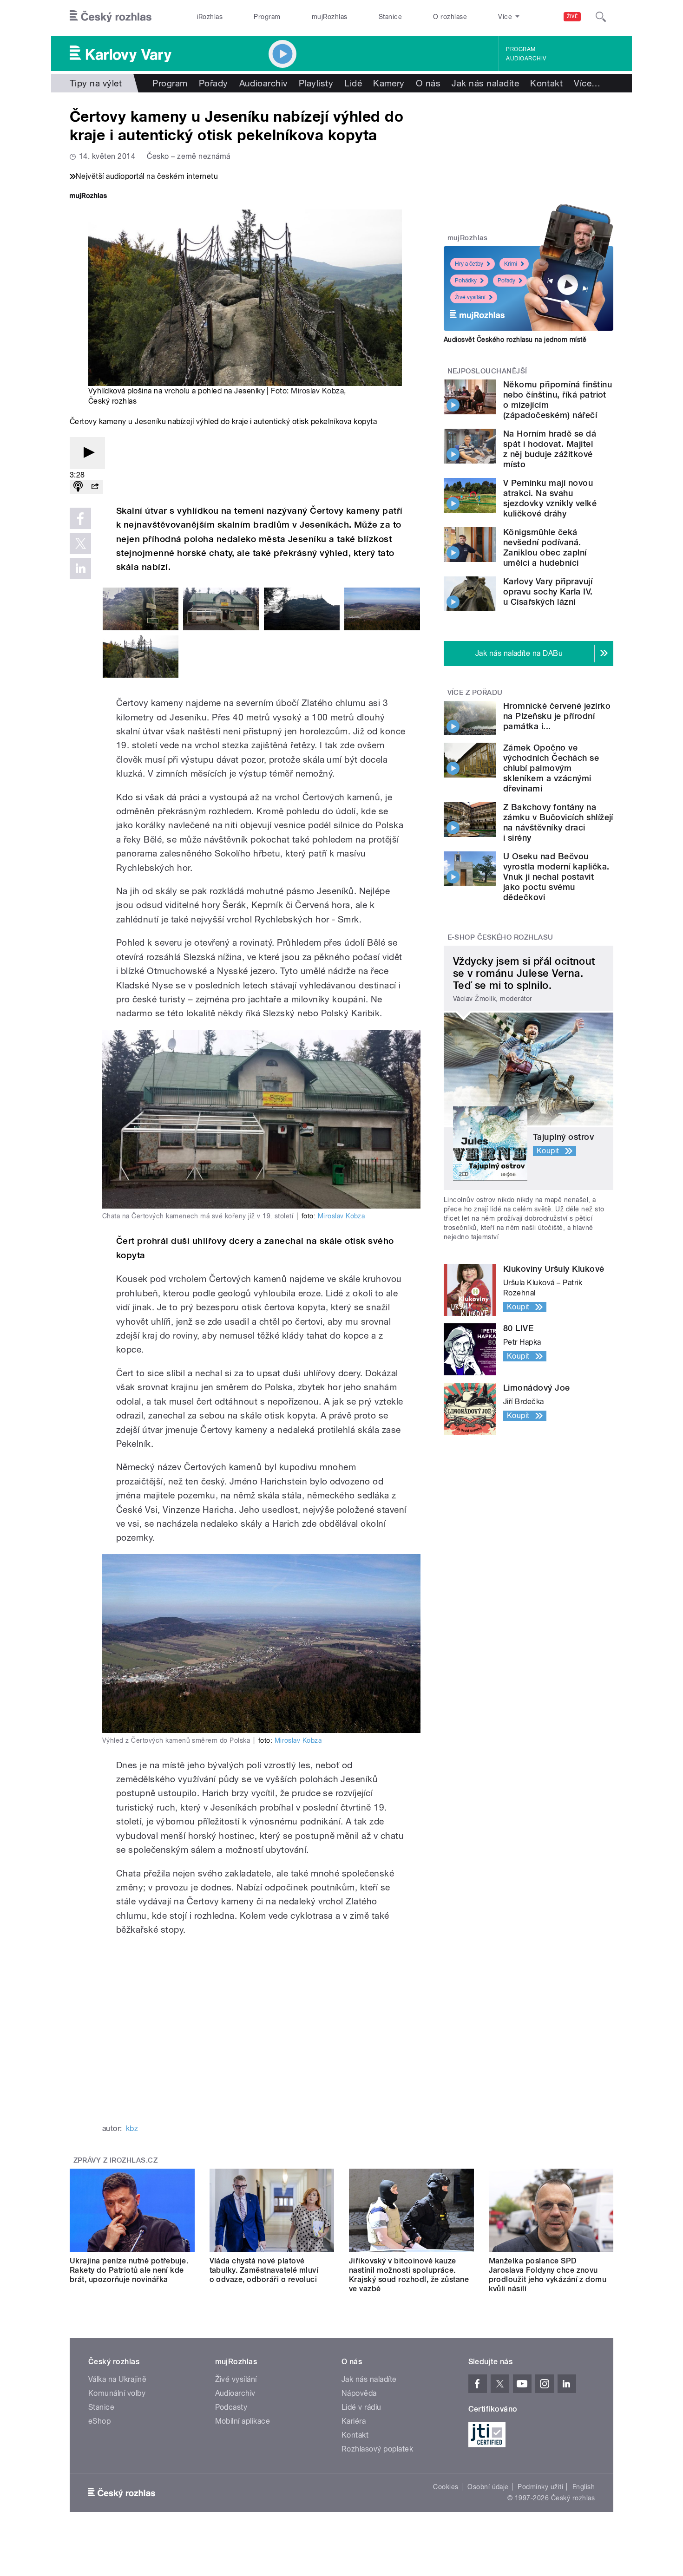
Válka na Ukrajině (117, 2379)
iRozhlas (210, 17)
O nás (428, 83)
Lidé (353, 83)
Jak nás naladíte (485, 83)
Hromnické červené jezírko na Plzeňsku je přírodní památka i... (557, 716)
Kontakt (546, 83)
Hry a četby (469, 264)
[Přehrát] (87, 453)
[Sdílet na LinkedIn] (80, 569)
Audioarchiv (526, 59)
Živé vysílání (470, 297)
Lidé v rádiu (361, 2407)
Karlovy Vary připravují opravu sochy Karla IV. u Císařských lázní (548, 592)
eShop (99, 2421)
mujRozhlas (330, 17)
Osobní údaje (488, 2487)
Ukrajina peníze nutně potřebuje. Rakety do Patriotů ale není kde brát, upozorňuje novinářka (129, 2270)
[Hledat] (601, 17)
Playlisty (316, 83)
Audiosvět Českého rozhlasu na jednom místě (515, 340)
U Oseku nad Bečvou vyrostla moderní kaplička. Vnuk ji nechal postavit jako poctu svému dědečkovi (556, 877)
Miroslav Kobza (317, 391)
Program (267, 17)
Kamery (389, 83)
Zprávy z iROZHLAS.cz (116, 2160)
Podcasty (231, 2407)
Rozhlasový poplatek (377, 2449)
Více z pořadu (475, 693)
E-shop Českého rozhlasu (500, 937)
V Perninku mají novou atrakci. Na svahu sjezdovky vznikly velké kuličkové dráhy (550, 498)
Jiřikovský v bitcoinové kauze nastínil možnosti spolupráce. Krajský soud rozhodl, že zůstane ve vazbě (409, 2275)
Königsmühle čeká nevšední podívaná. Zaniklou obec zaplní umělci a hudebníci (545, 547)
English (584, 2487)
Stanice (390, 17)
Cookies (446, 2487)
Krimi (511, 264)
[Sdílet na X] (80, 543)
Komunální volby (117, 2393)
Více (587, 83)
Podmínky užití (540, 2487)
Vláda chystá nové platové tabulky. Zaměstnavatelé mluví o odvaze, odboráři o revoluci (264, 2270)
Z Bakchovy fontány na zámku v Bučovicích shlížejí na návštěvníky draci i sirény (558, 822)
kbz (132, 2128)
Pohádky (466, 281)
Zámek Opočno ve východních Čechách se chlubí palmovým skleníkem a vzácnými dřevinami (551, 768)
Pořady (213, 83)
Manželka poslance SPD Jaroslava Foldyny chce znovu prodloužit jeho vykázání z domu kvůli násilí (548, 2275)
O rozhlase (450, 17)
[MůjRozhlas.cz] (88, 197)
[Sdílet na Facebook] (80, 518)
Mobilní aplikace (243, 2421)
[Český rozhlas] (111, 17)
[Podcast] (78, 487)
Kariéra (354, 2421)
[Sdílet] (95, 487)
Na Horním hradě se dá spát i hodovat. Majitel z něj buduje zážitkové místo (550, 449)
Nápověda (359, 2393)
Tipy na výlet (96, 83)
